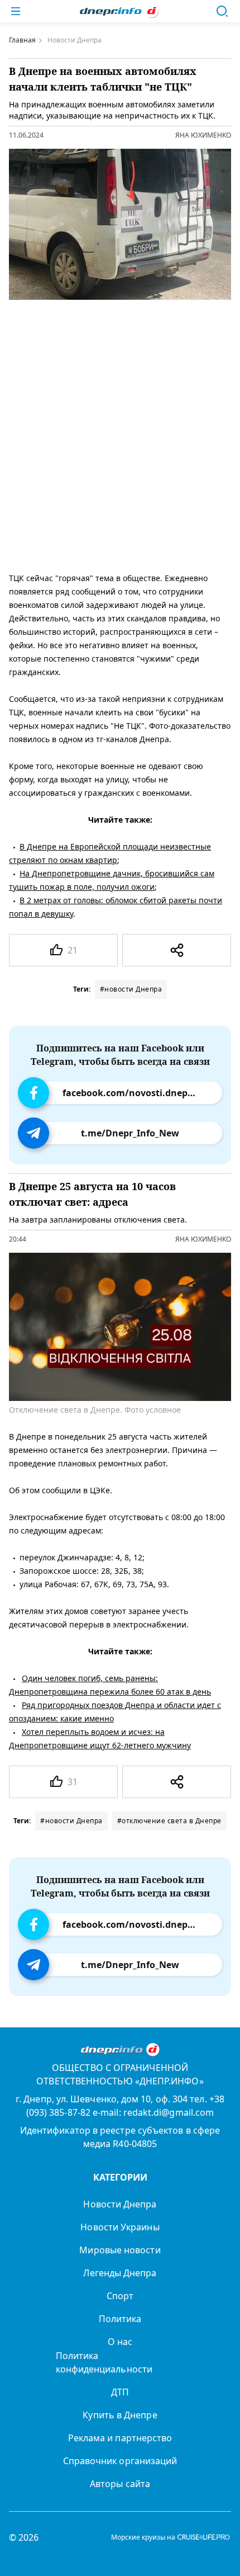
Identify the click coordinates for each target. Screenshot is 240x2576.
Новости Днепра (120, 2204)
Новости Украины (120, 2227)
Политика (120, 2319)
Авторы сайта (120, 2484)
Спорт (120, 2296)
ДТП (120, 2392)
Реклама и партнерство (120, 2438)
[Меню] (16, 11)
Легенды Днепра (120, 2273)
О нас (120, 2342)
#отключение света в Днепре (169, 1821)
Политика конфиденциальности (104, 2362)
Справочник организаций (120, 2461)
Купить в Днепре (120, 2415)
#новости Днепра (131, 989)
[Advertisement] (120, 433)
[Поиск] (222, 11)
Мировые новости (120, 2250)
